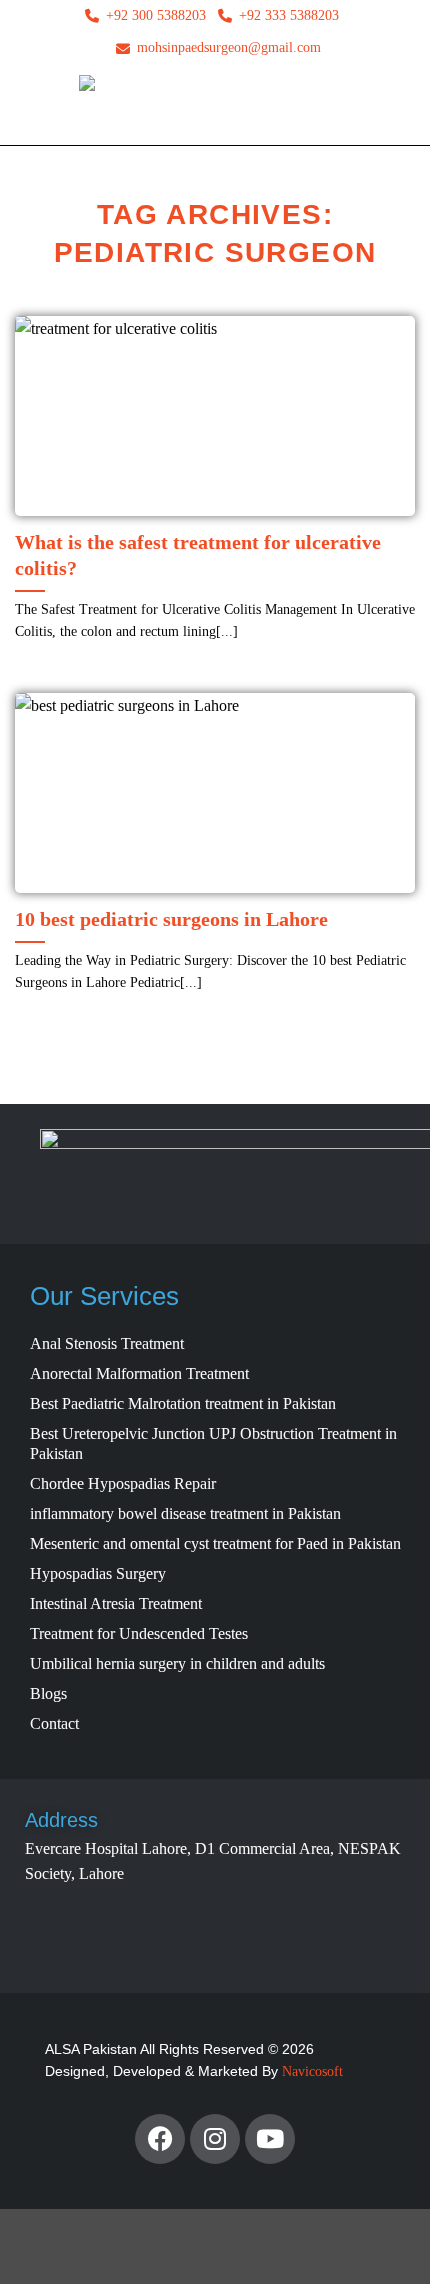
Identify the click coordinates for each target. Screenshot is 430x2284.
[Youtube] (270, 2139)
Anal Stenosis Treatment (107, 1343)
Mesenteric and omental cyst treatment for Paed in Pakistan (215, 1543)
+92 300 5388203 (156, 15)
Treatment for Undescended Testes (139, 1633)
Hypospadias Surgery (98, 1573)
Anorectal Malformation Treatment (139, 1373)
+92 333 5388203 (289, 15)
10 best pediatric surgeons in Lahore (171, 919)
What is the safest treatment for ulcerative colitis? (198, 555)
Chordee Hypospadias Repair (123, 1483)
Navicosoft (312, 2071)
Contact (54, 1723)
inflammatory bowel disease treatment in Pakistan (185, 1513)
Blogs (48, 1693)
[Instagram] (215, 2139)
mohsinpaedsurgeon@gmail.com (229, 47)
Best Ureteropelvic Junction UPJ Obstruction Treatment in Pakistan (213, 1443)
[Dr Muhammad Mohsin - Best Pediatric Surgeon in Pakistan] (215, 110)
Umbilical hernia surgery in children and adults (177, 1663)
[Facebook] (160, 2139)
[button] (28, 110)
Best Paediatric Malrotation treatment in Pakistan (183, 1403)
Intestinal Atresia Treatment (116, 1603)
